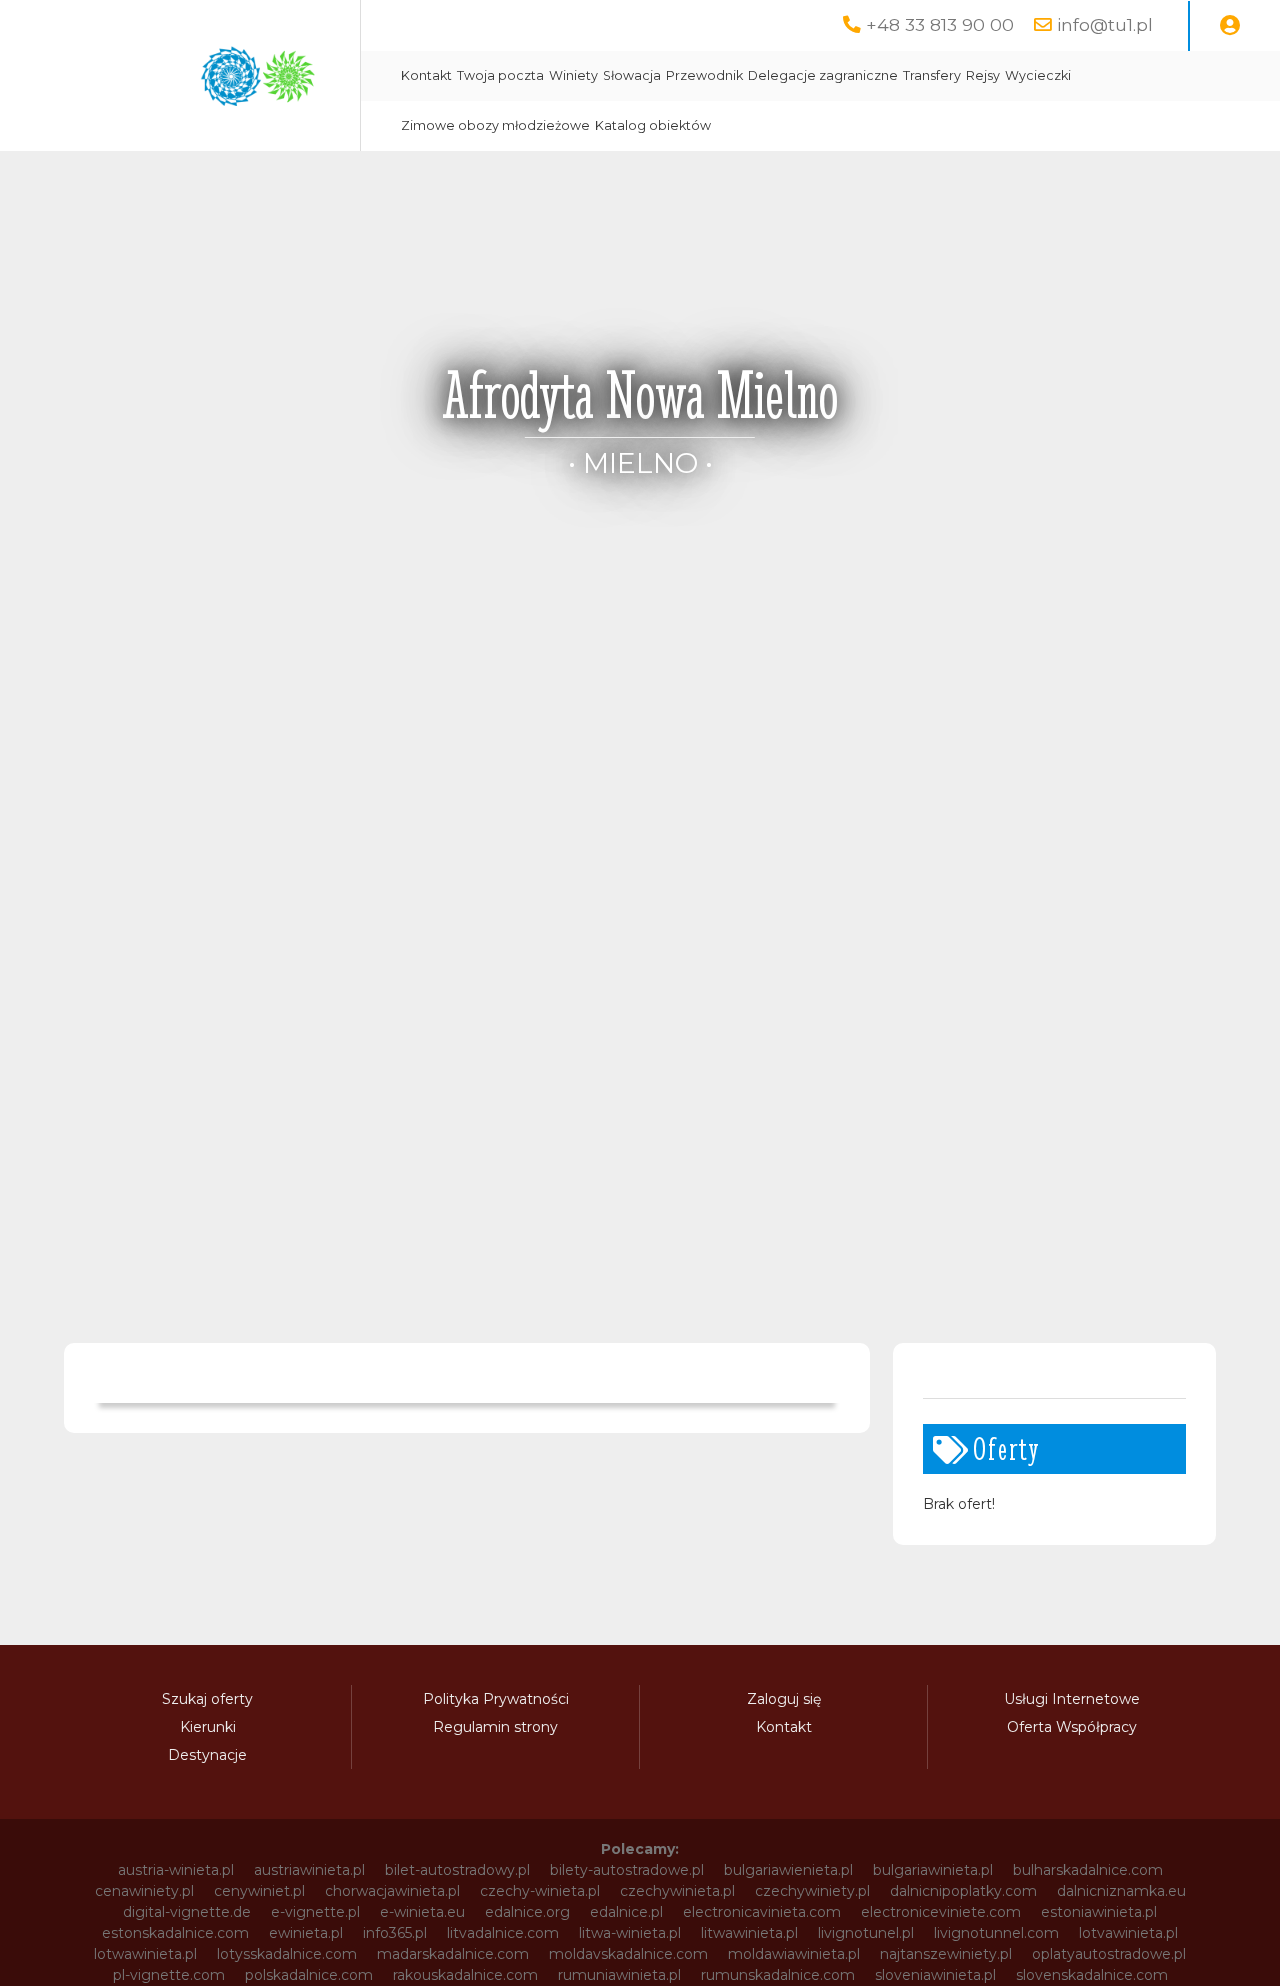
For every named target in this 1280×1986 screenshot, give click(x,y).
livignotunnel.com (996, 1933)
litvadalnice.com (503, 1933)
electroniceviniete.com (941, 1912)
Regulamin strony (495, 1727)
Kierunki (208, 1727)
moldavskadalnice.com (628, 1954)
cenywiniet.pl (259, 1891)
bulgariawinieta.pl (933, 1870)
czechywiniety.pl (812, 1891)
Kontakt (426, 75)
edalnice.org (527, 1912)
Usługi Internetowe (1072, 1699)
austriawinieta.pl (309, 1870)
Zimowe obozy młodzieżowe (495, 125)
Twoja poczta (500, 75)
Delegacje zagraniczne (823, 75)
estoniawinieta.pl (1099, 1912)
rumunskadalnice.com (778, 1975)
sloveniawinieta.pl (935, 1975)
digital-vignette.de (187, 1912)
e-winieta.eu (422, 1912)
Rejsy (983, 75)
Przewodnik (704, 75)
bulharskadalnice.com (1088, 1870)
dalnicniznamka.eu (1121, 1891)
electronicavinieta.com (762, 1912)
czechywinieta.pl (677, 1891)
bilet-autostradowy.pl (457, 1870)
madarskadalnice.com (453, 1954)
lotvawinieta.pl (1128, 1933)
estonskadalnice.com (175, 1933)
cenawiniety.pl (144, 1891)
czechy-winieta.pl (540, 1891)
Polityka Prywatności (496, 1699)
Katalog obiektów (653, 125)
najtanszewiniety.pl (946, 1954)
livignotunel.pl (866, 1933)
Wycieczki (1038, 75)
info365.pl (395, 1933)
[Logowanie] (1230, 26)
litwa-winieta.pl (630, 1933)
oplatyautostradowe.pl (1109, 1954)
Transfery (932, 75)
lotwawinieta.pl (145, 1954)
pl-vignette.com (169, 1975)
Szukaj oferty (207, 1699)
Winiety (573, 75)
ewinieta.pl (306, 1933)
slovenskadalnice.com (1092, 1975)
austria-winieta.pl (176, 1870)
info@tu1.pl (1105, 24)
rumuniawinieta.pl (619, 1975)
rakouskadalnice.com (465, 1975)
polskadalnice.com (309, 1975)
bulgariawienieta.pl (788, 1870)
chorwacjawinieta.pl (392, 1891)
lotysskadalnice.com (287, 1954)
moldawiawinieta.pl (794, 1954)
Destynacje (207, 1755)
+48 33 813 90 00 (940, 24)
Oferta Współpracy (1072, 1727)
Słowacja (632, 75)
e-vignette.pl (315, 1912)
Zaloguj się (784, 1699)
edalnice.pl (626, 1912)
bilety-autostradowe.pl (627, 1870)
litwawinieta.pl (749, 1933)
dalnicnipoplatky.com (963, 1891)
